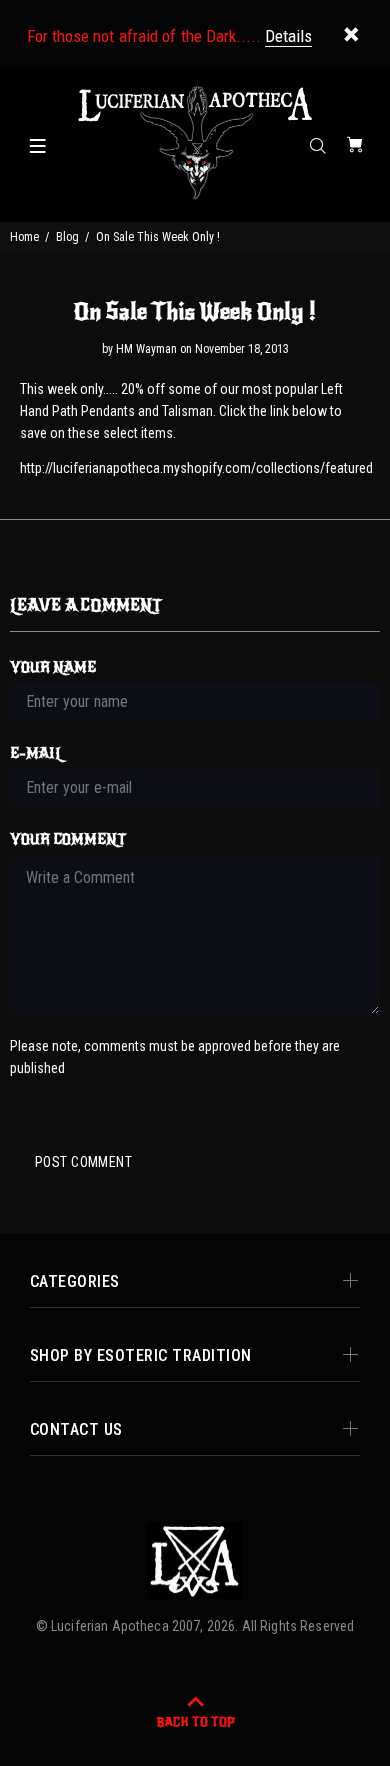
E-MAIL (36, 753)
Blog (67, 237)
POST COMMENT (83, 1162)
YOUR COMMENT (68, 839)
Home (24, 237)
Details (288, 36)
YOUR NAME (53, 667)
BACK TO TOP (195, 1722)
